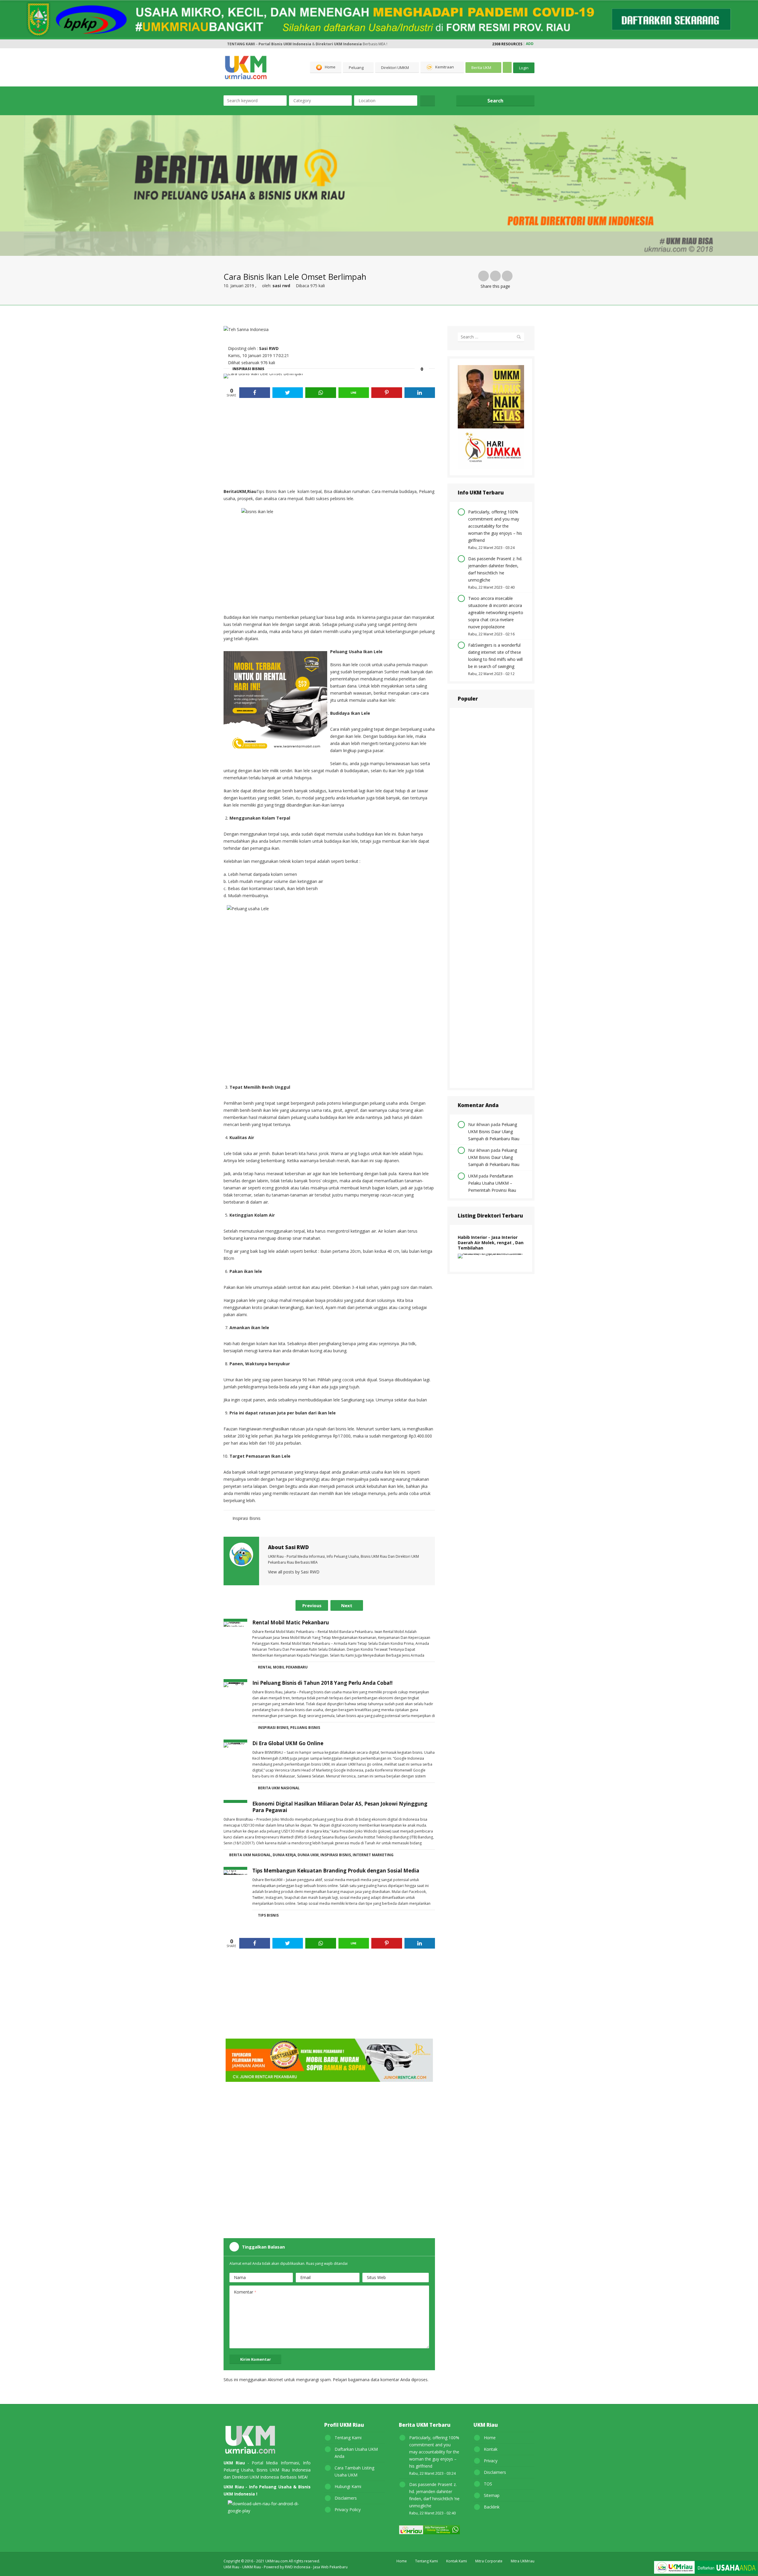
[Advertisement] (329, 444)
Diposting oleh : (253, 348)
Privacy (491, 2461)
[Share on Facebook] (255, 393)
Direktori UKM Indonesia (339, 44)
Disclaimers (346, 2498)
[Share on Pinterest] (387, 393)
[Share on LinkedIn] (420, 393)
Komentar (245, 2292)
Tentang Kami (348, 2438)
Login (524, 68)
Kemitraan (445, 67)
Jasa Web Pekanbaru (330, 2567)
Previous (312, 1605)
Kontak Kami (457, 2561)
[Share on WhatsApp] (321, 393)
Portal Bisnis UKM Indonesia (285, 44)
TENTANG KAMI (241, 44)
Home (330, 67)
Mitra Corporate (489, 2561)
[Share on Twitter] (288, 393)
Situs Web (376, 2277)
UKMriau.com (277, 2561)
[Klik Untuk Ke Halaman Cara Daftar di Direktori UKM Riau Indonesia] (706, 2568)
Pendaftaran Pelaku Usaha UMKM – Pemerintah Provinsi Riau (492, 1183)
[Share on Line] (354, 393)
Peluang (356, 68)
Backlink (492, 2507)
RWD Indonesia (298, 2567)
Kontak (491, 2449)
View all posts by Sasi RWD (294, 1572)
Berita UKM (481, 68)
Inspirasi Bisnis (248, 369)
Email (305, 2277)
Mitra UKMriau (523, 2561)
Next (347, 1605)
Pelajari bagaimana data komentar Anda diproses (380, 2380)
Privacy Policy (348, 2510)
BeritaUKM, (235, 491)
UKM (473, 1176)
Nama (240, 2277)
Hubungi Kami (348, 2486)
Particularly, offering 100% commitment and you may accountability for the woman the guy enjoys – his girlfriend (495, 526)
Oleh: (276, 286)
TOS (488, 2484)
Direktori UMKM (395, 68)
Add (530, 44)
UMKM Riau (252, 2567)
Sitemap (492, 2495)
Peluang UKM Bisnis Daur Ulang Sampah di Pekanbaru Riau (494, 1132)
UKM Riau (231, 2567)
